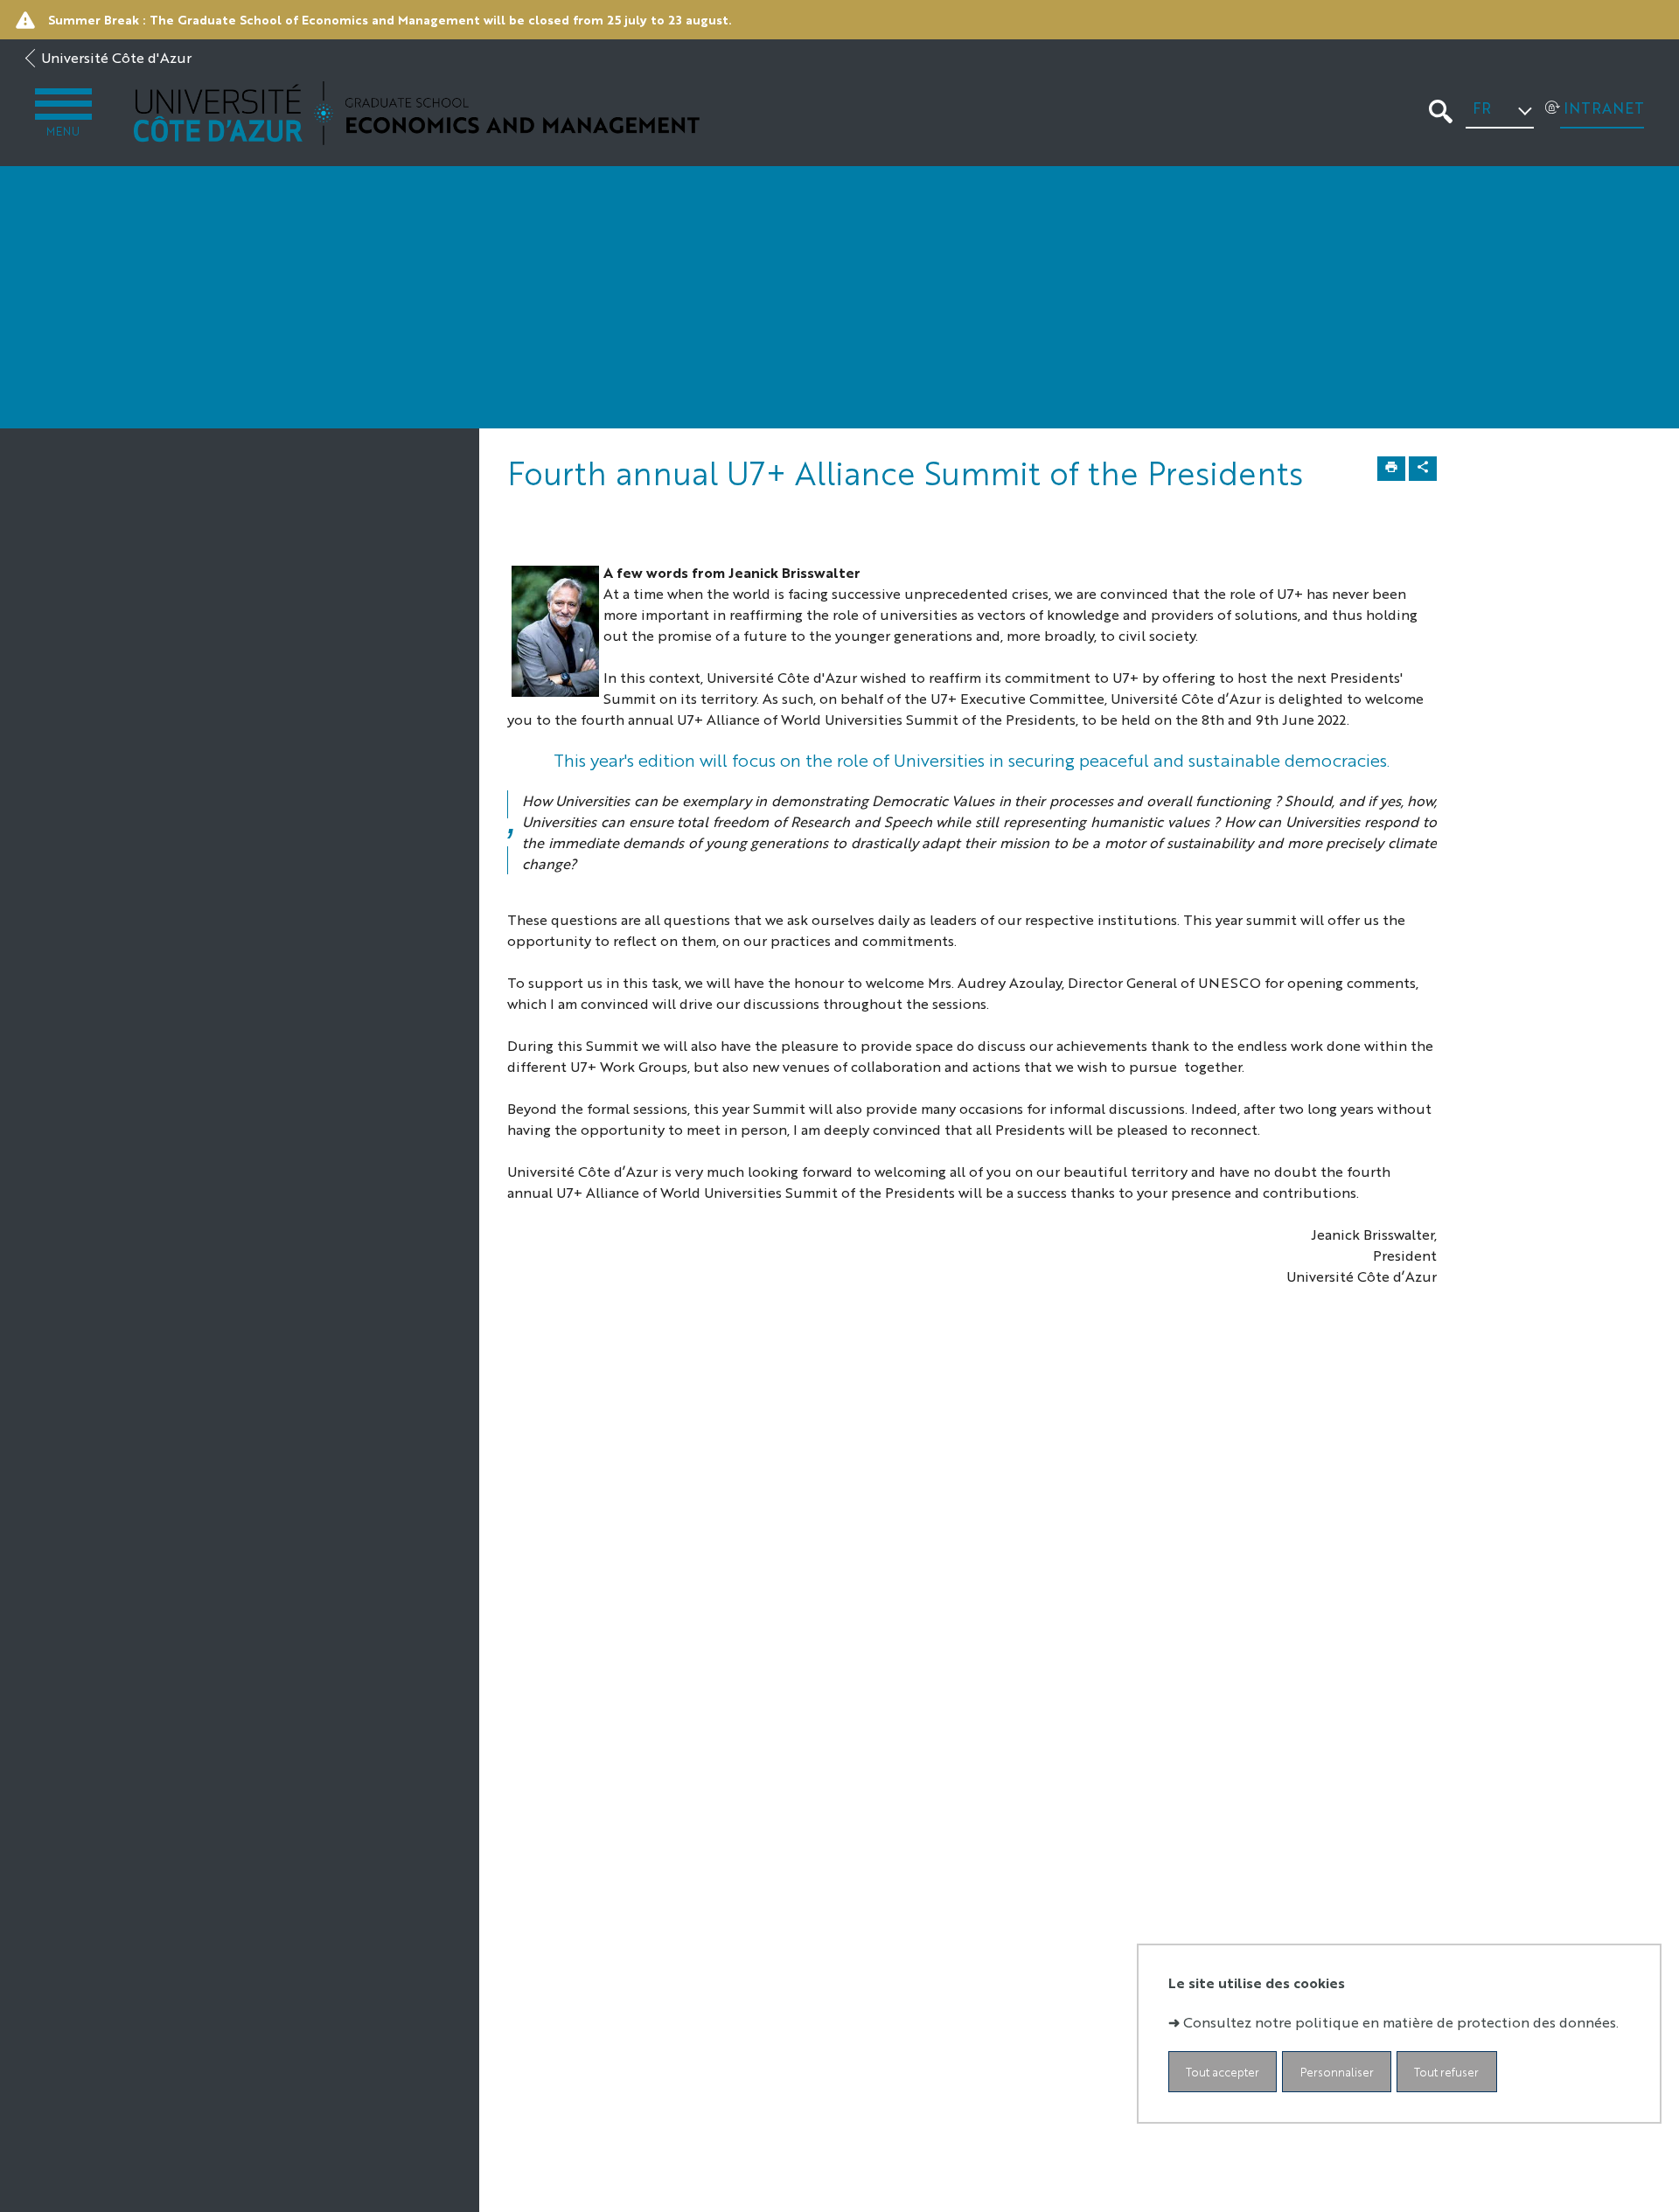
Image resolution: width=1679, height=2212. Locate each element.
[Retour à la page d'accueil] (417, 113)
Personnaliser (1337, 2072)
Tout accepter (1223, 2072)
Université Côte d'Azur (116, 57)
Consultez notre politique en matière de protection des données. (1401, 2022)
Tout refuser (1446, 2072)
